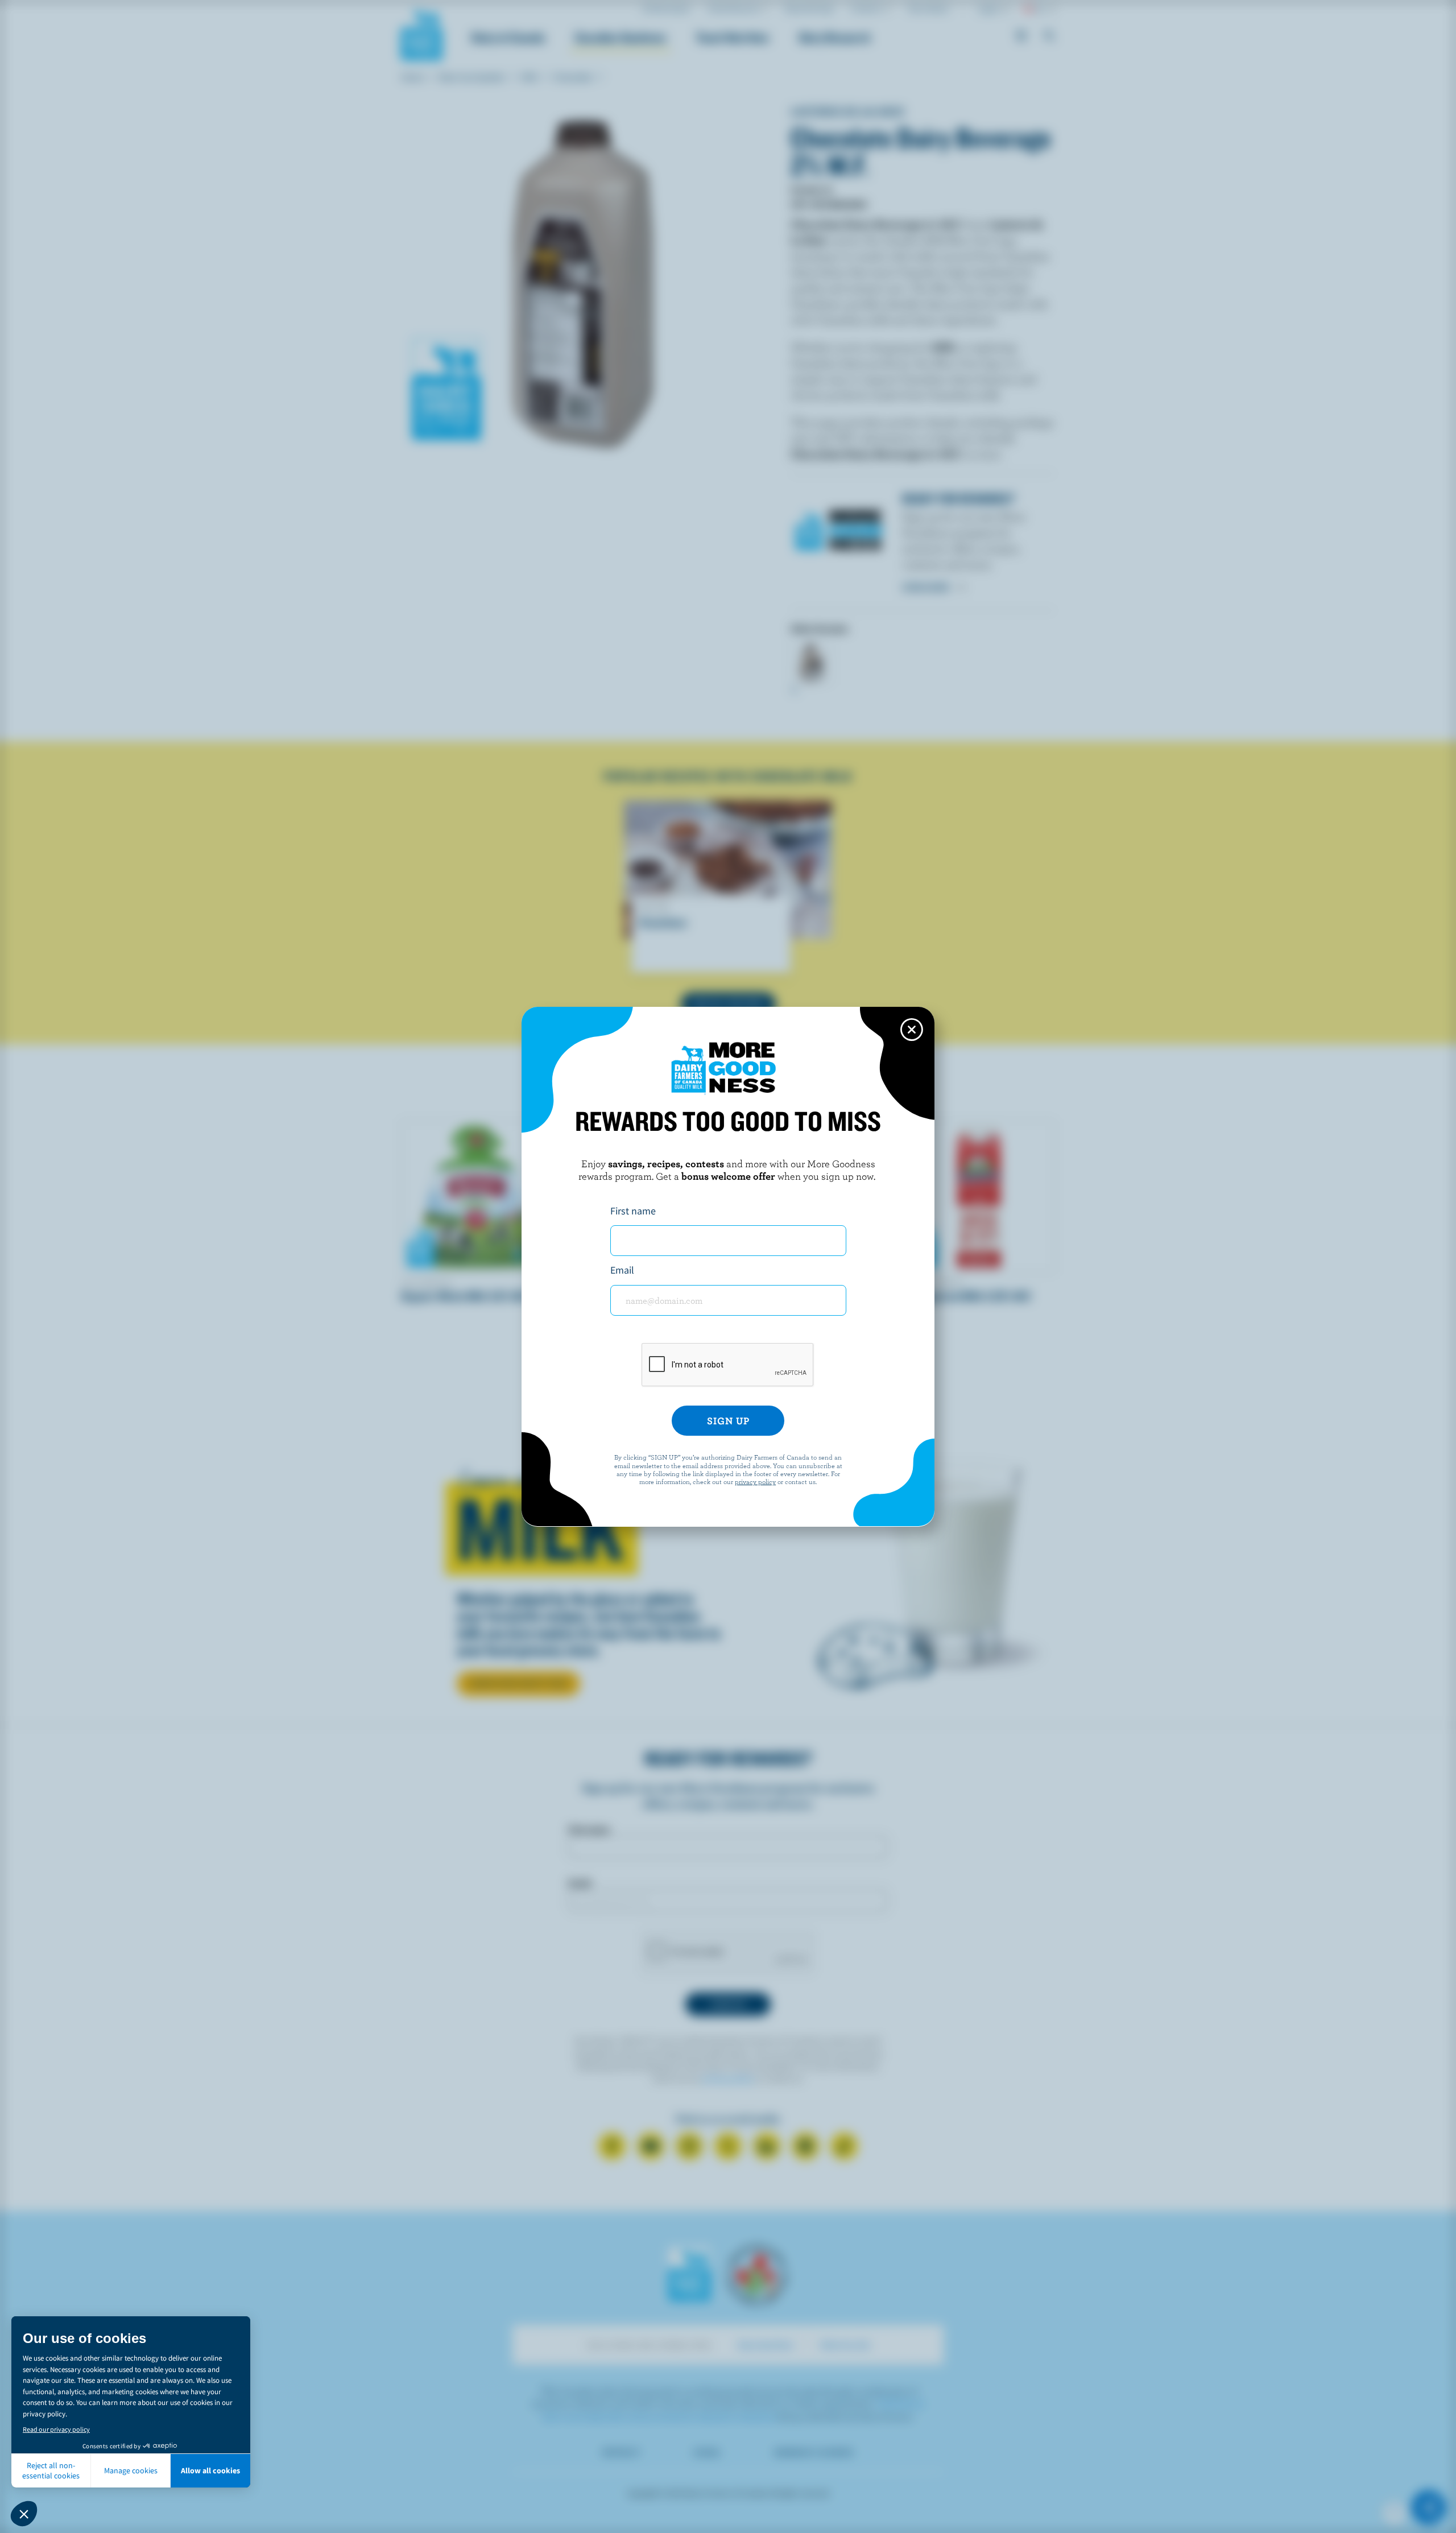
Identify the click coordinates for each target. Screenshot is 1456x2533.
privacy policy (755, 1481)
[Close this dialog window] (912, 1030)
